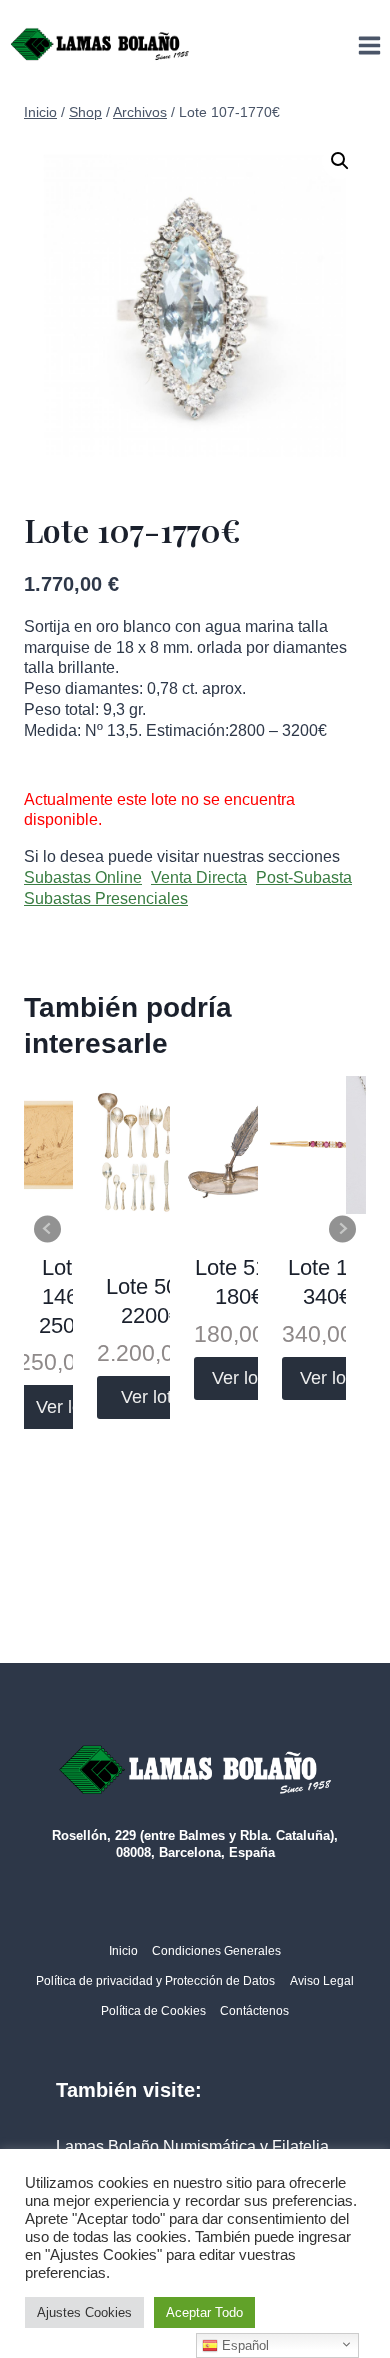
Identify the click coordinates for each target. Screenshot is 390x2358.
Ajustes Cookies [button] (84, 2312)
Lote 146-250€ (63, 1296)
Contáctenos (254, 2011)
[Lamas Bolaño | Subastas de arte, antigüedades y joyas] (100, 45)
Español (243, 2345)
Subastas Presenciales (106, 898)
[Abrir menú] (369, 45)
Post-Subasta (304, 877)
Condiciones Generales (216, 1951)
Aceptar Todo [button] (204, 2312)
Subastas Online (83, 877)
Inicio (123, 1951)
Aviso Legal (322, 1981)
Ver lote (66, 1407)
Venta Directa (199, 877)
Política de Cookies (153, 2011)
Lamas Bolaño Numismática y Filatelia (192, 2146)
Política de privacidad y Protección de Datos (155, 1981)
